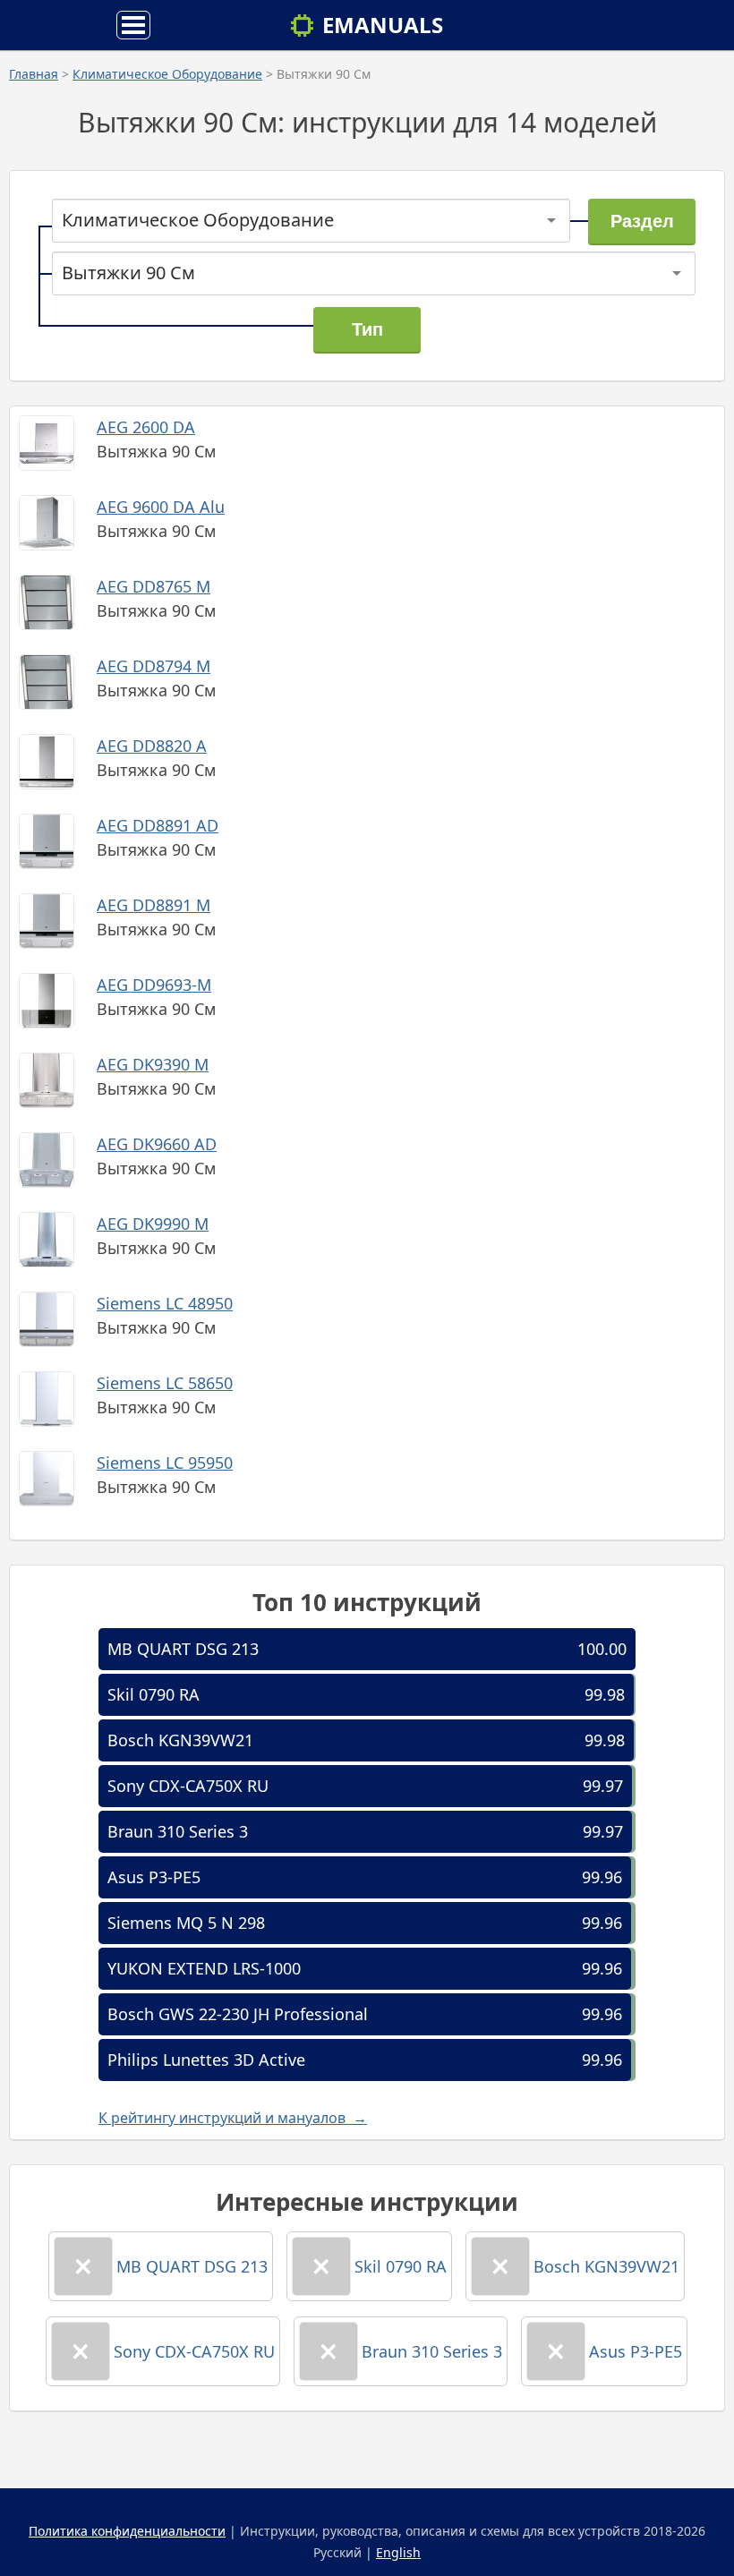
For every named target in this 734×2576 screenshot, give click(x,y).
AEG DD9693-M (154, 985)
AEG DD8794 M (154, 666)
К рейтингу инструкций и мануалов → (233, 2118)
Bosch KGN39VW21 (180, 1740)
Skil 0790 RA (154, 1694)
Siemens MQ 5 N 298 (186, 1923)
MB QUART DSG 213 (183, 1649)
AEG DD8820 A (152, 746)
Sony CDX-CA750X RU (188, 1786)
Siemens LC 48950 (165, 1303)
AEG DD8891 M (154, 905)
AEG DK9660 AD (157, 1144)
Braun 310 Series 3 (178, 1831)
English (398, 2552)
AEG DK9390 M (153, 1064)
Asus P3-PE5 (154, 1877)
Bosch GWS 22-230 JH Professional (238, 2014)
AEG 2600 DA (146, 427)
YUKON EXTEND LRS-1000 (204, 1968)
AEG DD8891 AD (158, 825)
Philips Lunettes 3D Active (206, 2060)
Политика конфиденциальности (127, 2531)
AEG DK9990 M (153, 1224)
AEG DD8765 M (154, 586)
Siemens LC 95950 (165, 1463)
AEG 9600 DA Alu (161, 507)
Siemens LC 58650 (165, 1383)
